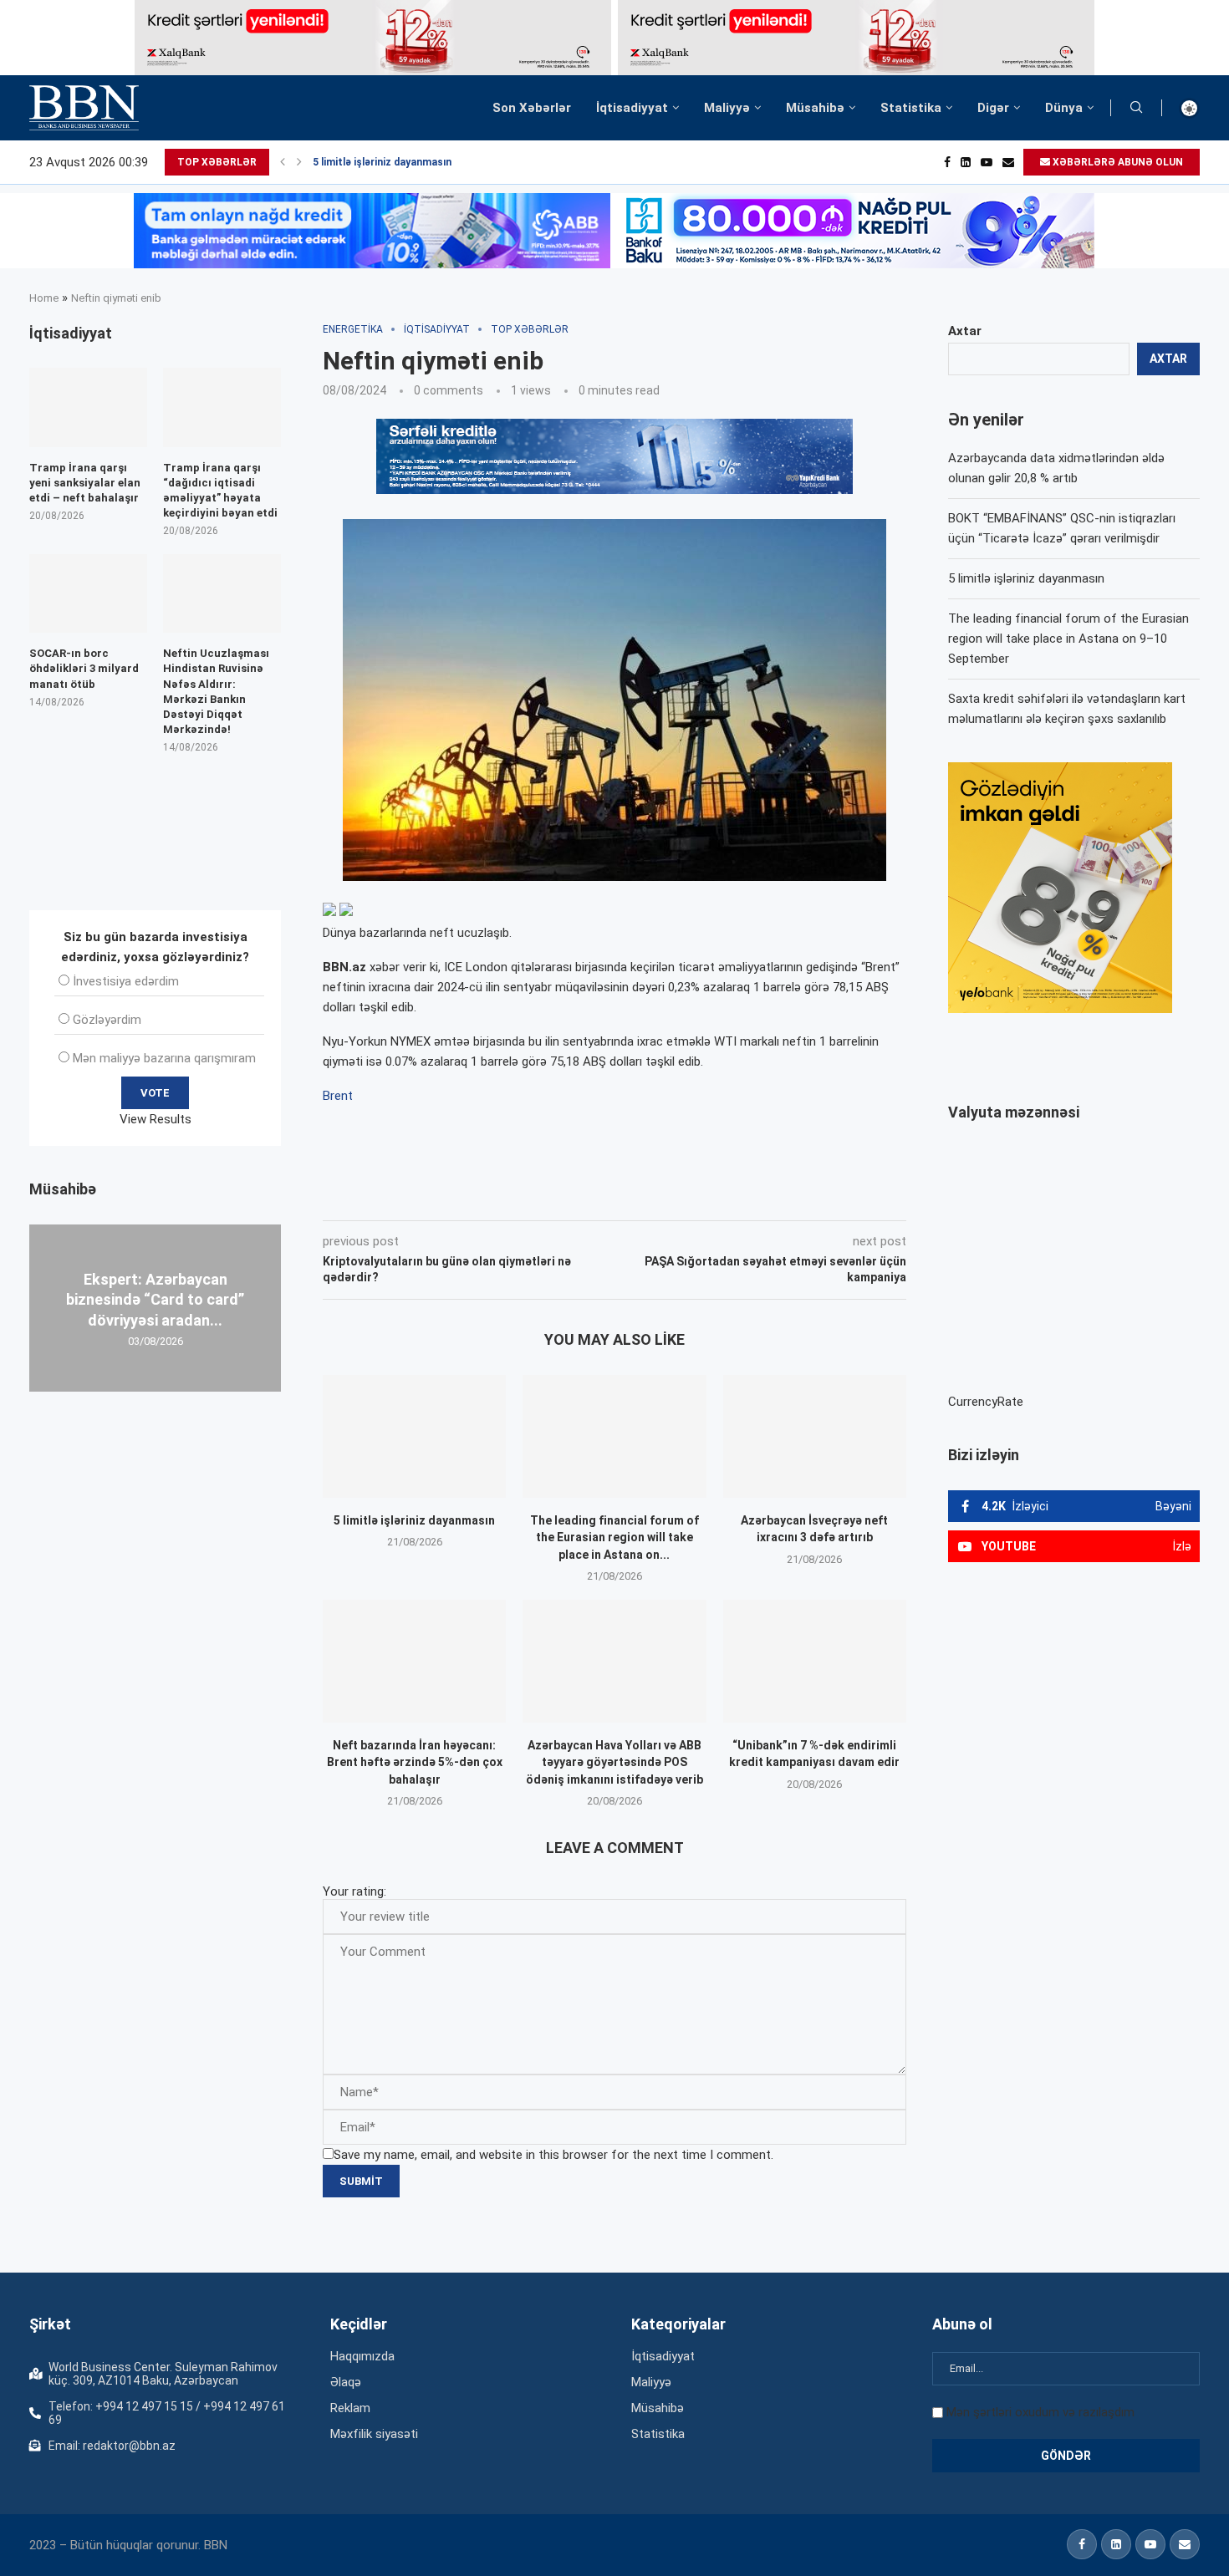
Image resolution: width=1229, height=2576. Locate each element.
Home (44, 298)
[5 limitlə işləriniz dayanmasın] (414, 1436)
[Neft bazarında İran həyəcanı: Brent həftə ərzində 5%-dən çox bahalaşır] (414, 1661)
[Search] (1136, 108)
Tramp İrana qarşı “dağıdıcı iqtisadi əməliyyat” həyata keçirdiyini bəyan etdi (220, 491)
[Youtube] (987, 162)
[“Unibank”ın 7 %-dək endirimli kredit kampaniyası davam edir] (815, 1661)
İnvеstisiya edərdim (126, 981)
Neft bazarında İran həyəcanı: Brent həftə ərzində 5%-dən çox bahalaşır (415, 1762)
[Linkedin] (966, 162)
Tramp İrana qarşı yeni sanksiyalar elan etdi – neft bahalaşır (85, 483)
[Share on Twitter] (509, 1197)
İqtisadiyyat (632, 108)
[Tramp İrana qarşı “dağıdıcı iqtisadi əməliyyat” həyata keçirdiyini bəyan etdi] (222, 407)
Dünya (1064, 108)
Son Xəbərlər (532, 108)
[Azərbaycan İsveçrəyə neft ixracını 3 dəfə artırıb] (815, 1436)
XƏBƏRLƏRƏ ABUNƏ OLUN (1117, 162)
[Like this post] (433, 1197)
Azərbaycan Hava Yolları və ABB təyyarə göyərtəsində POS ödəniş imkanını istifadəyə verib (614, 1762)
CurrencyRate (986, 1402)
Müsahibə (815, 108)
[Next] (299, 162)
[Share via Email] (699, 1197)
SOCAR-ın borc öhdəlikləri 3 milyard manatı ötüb (84, 668)
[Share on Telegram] (660, 1197)
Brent (338, 1096)
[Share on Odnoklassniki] (584, 1197)
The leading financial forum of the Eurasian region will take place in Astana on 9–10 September (1068, 639)
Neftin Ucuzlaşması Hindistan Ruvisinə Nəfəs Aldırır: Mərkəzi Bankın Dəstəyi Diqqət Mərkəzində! (216, 691)
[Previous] (283, 162)
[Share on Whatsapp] (621, 1197)
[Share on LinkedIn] (548, 1197)
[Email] (1008, 162)
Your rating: (354, 1891)
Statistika (911, 108)
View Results (156, 1119)
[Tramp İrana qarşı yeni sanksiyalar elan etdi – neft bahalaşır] (88, 407)
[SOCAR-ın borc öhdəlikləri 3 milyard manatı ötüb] (88, 593)
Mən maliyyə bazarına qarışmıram (164, 1058)
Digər (993, 108)
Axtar (965, 331)
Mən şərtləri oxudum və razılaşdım (1040, 2412)
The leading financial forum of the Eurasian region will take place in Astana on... (614, 1537)
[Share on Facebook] (472, 1197)
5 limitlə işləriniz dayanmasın (382, 162)
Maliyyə (727, 108)
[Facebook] (947, 162)
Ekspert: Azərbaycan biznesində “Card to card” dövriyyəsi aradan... (155, 1300)
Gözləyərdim (107, 1020)
